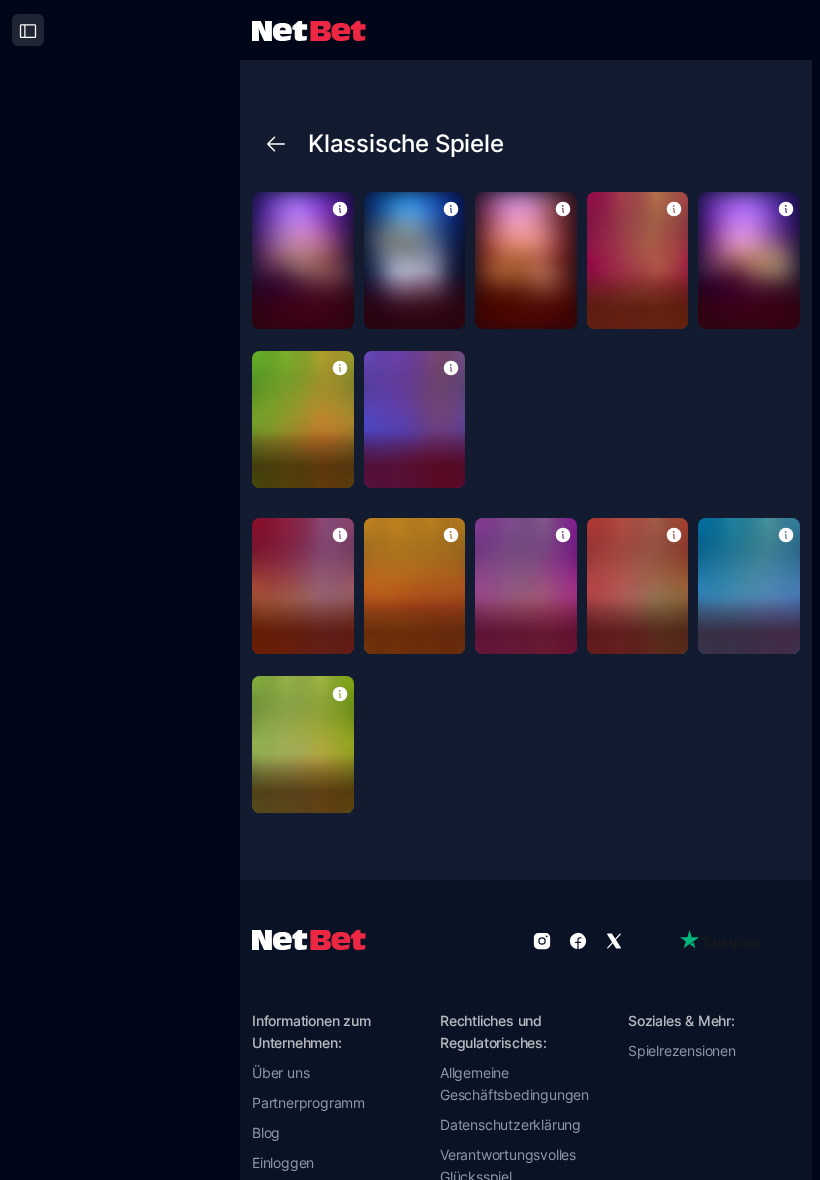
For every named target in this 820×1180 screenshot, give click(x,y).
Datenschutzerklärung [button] (510, 1124)
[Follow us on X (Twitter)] (614, 940)
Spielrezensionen (682, 1050)
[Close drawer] (28, 30)
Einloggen (283, 1162)
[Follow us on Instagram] (542, 940)
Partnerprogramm (308, 1102)
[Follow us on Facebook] (578, 940)
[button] (340, 207)
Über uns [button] (280, 1072)
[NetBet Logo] (309, 29)
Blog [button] (266, 1132)
